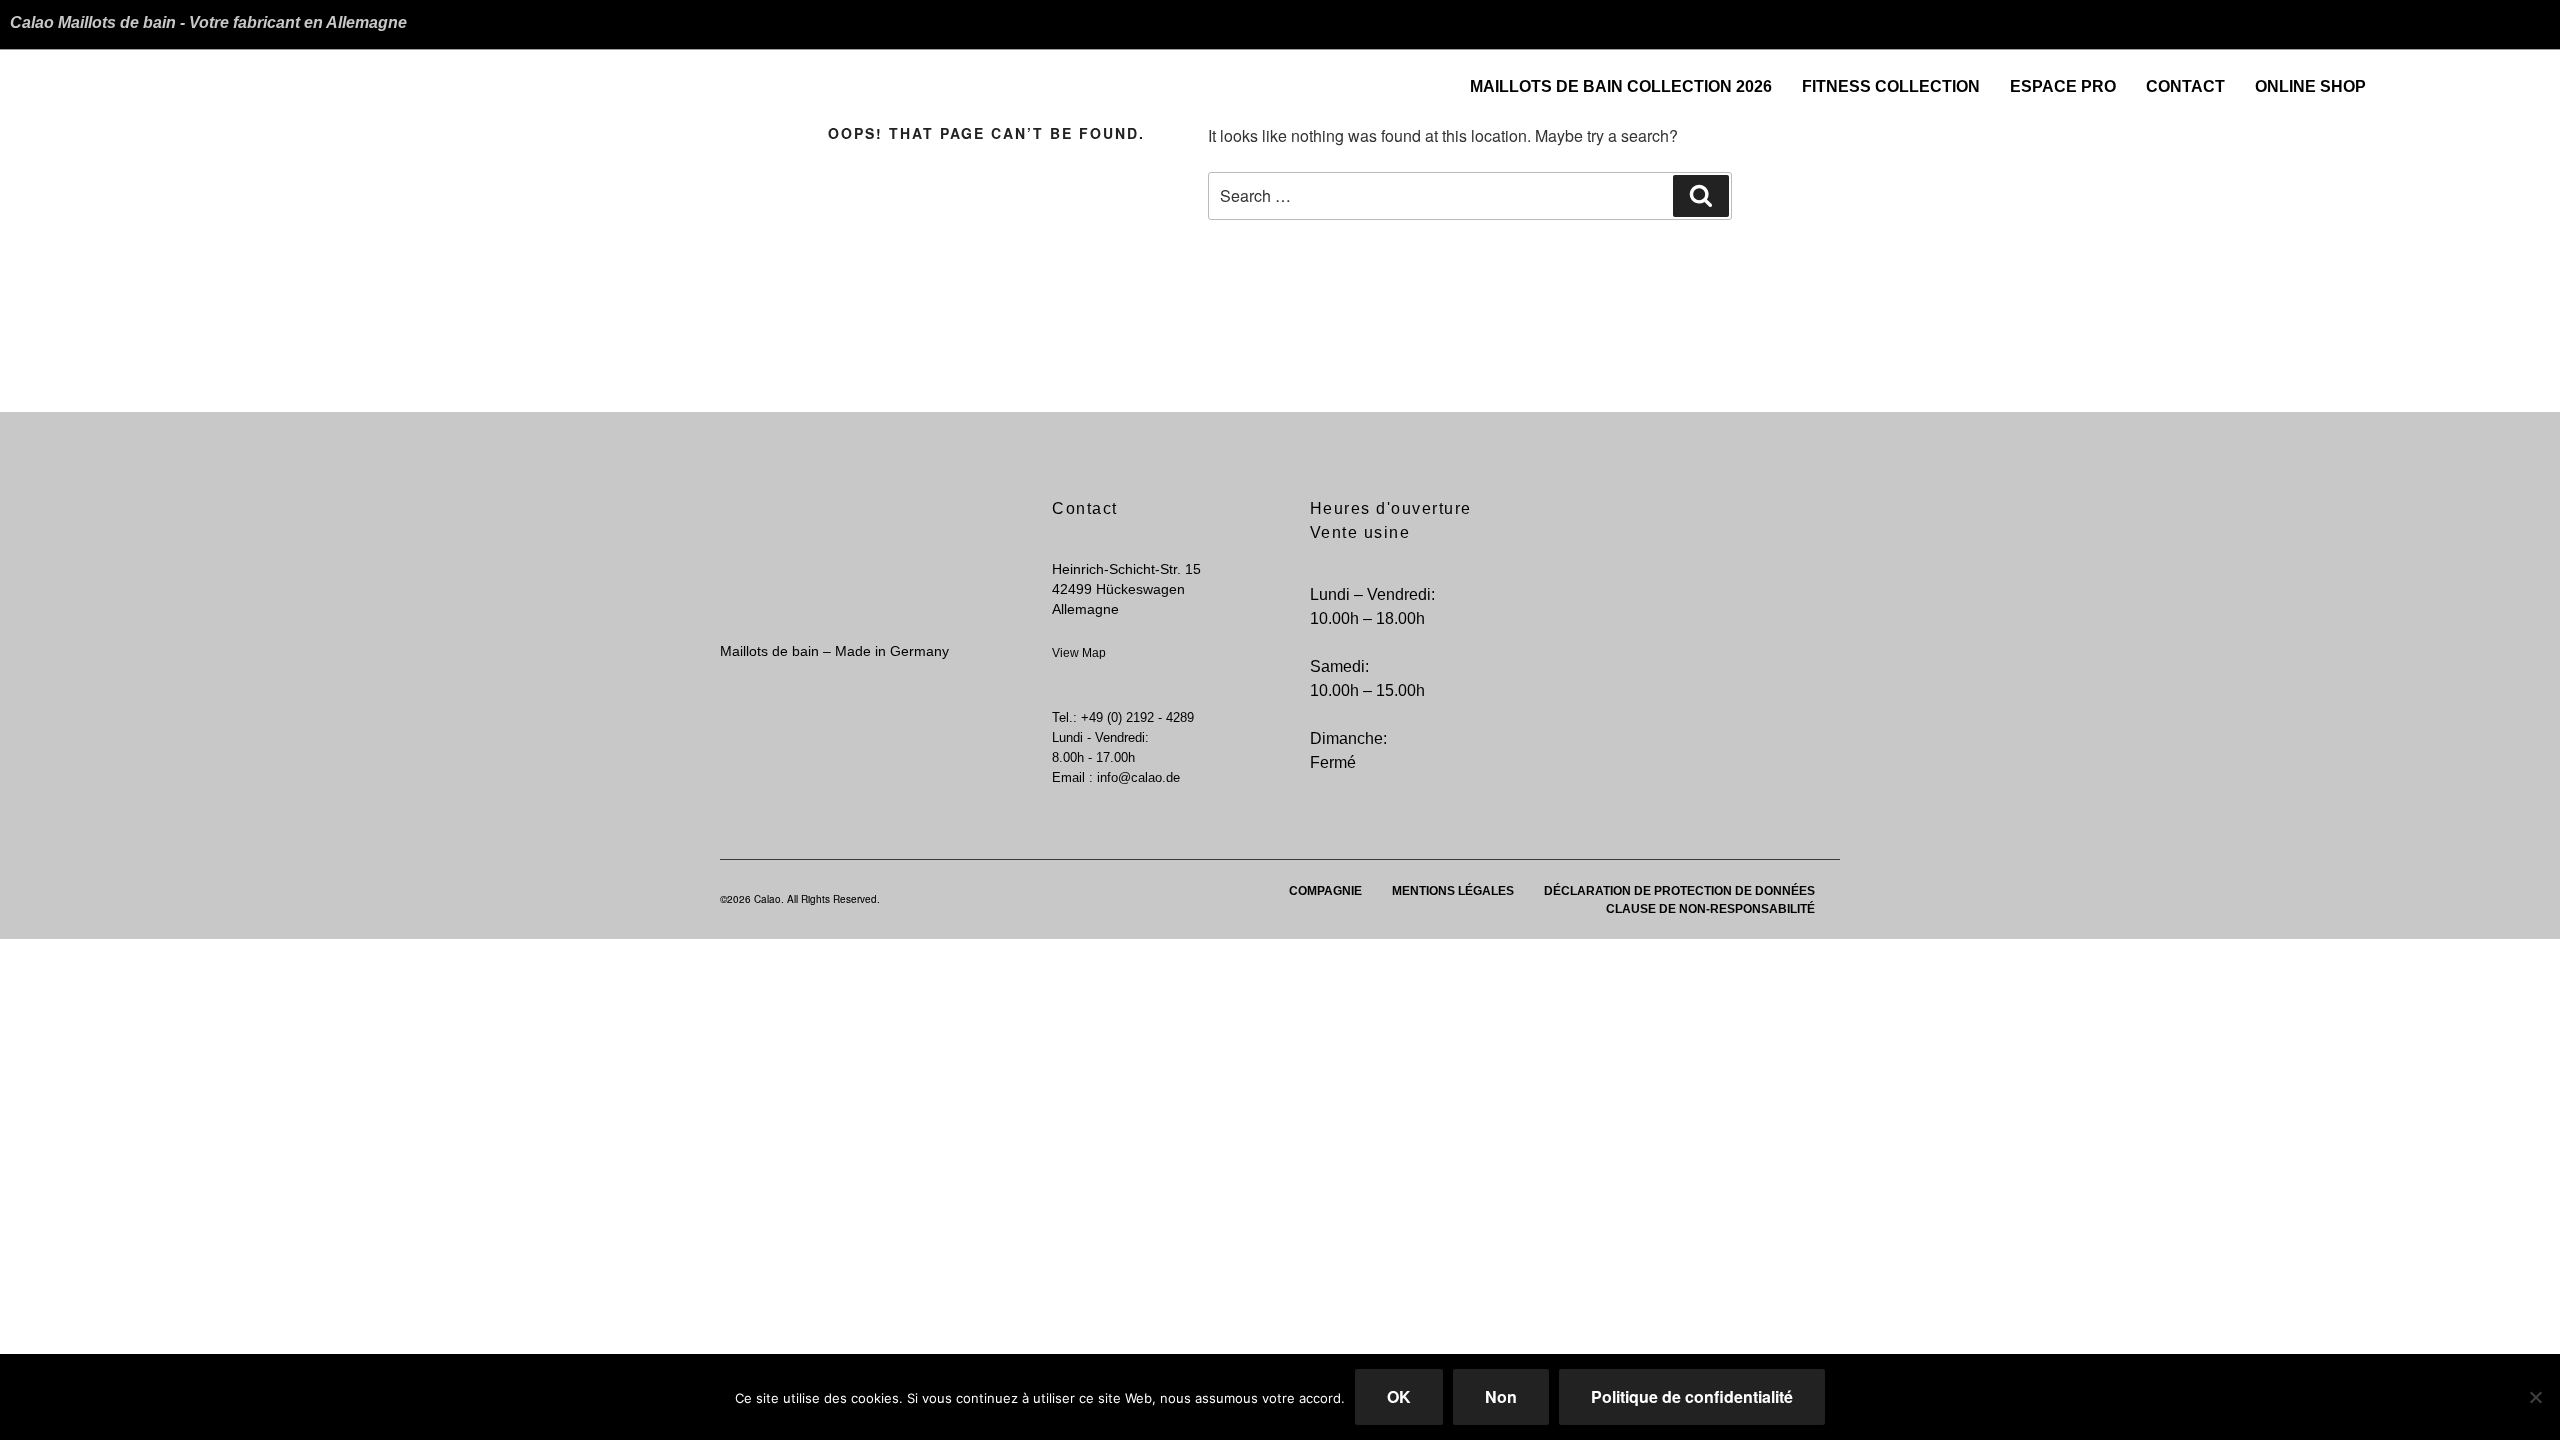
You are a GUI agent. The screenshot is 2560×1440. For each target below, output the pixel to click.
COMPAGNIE (1325, 891)
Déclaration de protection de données (1679, 891)
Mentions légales (1453, 891)
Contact (2185, 86)
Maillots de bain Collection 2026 (1621, 86)
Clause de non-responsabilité (1710, 909)
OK (1399, 1396)
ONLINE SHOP (2310, 86)
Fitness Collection (1891, 86)
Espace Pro (2063, 86)
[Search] (1701, 196)
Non (1501, 1396)
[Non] (2535, 1397)
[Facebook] (2493, 79)
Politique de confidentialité (1692, 1396)
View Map (1079, 653)
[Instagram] (2533, 79)
